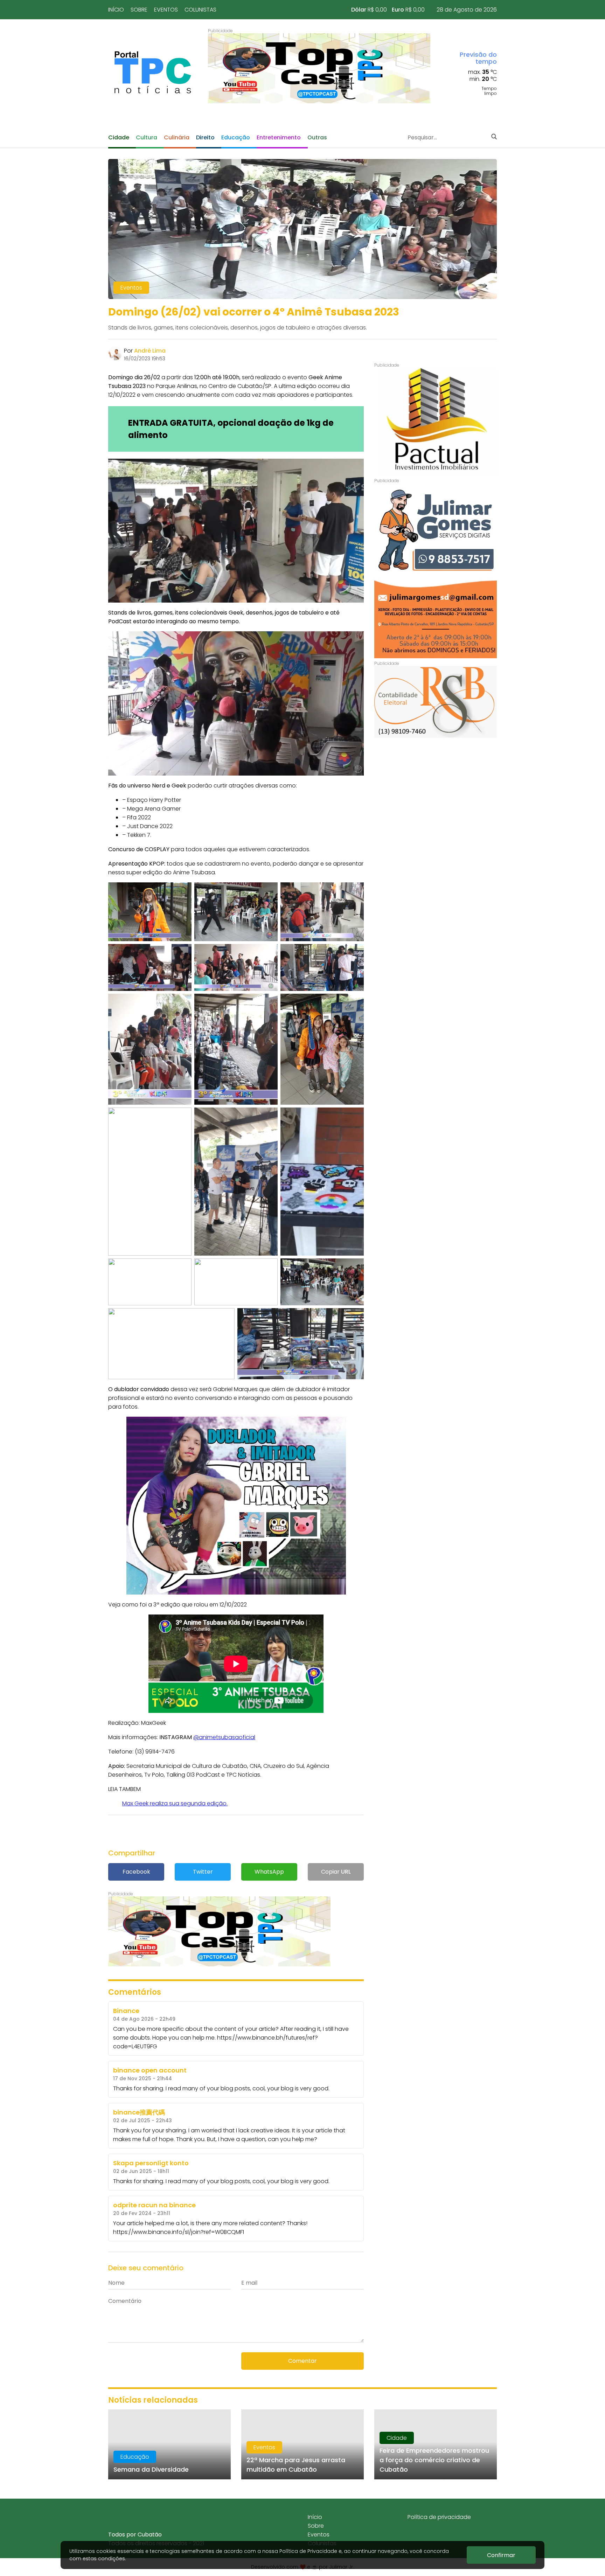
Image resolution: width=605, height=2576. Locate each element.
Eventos (166, 10)
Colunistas (200, 10)
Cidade (119, 137)
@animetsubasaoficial (224, 1737)
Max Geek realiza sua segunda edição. (175, 1803)
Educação (236, 137)
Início (116, 10)
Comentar (302, 2361)
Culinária (177, 137)
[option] (319, 68)
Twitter (203, 1872)
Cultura (147, 137)
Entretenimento (279, 137)
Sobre (139, 10)
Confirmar (501, 2555)
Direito (205, 137)
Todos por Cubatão (135, 2535)
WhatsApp (269, 1872)
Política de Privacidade (308, 2551)
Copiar (336, 1872)
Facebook (136, 1872)
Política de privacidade (439, 2517)
